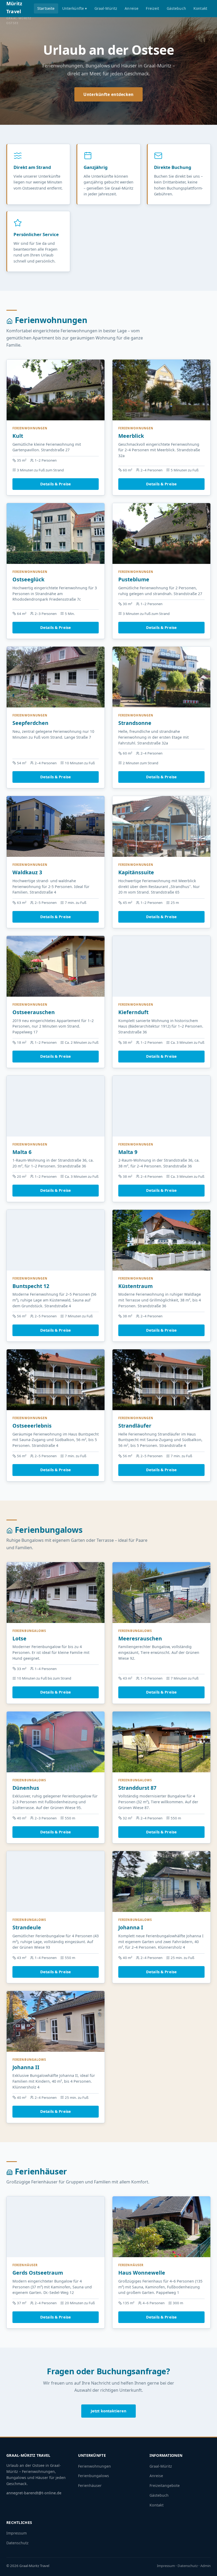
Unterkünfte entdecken (108, 94)
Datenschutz (17, 2543)
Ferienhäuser (90, 2485)
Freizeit (152, 8)
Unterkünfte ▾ (75, 8)
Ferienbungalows (94, 2476)
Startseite (46, 8)
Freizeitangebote (165, 2485)
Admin (205, 2566)
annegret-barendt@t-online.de (34, 2493)
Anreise (132, 8)
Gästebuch (176, 8)
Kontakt (200, 8)
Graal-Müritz (106, 8)
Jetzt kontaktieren (109, 2411)
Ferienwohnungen (94, 2466)
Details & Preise (56, 484)
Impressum (17, 2533)
